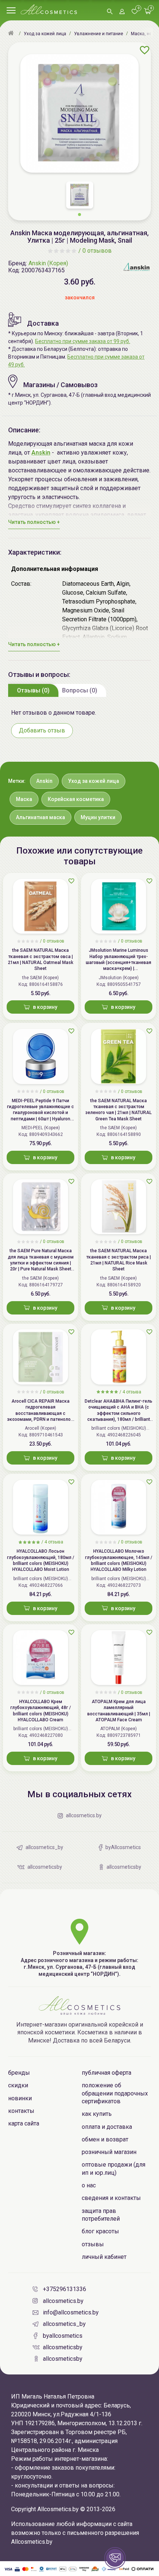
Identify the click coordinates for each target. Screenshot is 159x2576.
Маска (24, 799)
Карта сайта (24, 2123)
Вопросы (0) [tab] (80, 690)
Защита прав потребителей (101, 2215)
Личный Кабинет (104, 2257)
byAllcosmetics (63, 2336)
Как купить (97, 2114)
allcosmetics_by (64, 2324)
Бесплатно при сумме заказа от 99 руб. (83, 341)
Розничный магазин (109, 2152)
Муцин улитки (98, 817)
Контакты (21, 2111)
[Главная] (12, 34)
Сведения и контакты (111, 2198)
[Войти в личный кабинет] (122, 12)
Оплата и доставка (107, 2127)
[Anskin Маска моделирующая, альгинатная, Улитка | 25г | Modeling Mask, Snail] (79, 113)
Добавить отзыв (42, 730)
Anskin (44, 781)
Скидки (18, 2085)
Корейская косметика (76, 799)
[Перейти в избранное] (135, 12)
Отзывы (93, 2244)
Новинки (20, 2098)
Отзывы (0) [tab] (33, 690)
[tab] (33, 690)
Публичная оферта (106, 2073)
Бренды (19, 2073)
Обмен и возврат (105, 2139)
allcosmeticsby (63, 2347)
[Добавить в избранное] (145, 50)
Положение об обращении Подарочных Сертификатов (115, 2093)
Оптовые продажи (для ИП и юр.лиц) (114, 2168)
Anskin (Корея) (48, 263)
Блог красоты (100, 2231)
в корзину (45, 1007)
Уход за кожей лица (94, 781)
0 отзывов (97, 251)
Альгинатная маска (40, 817)
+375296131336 (65, 2289)
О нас (89, 2185)
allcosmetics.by (63, 2301)
